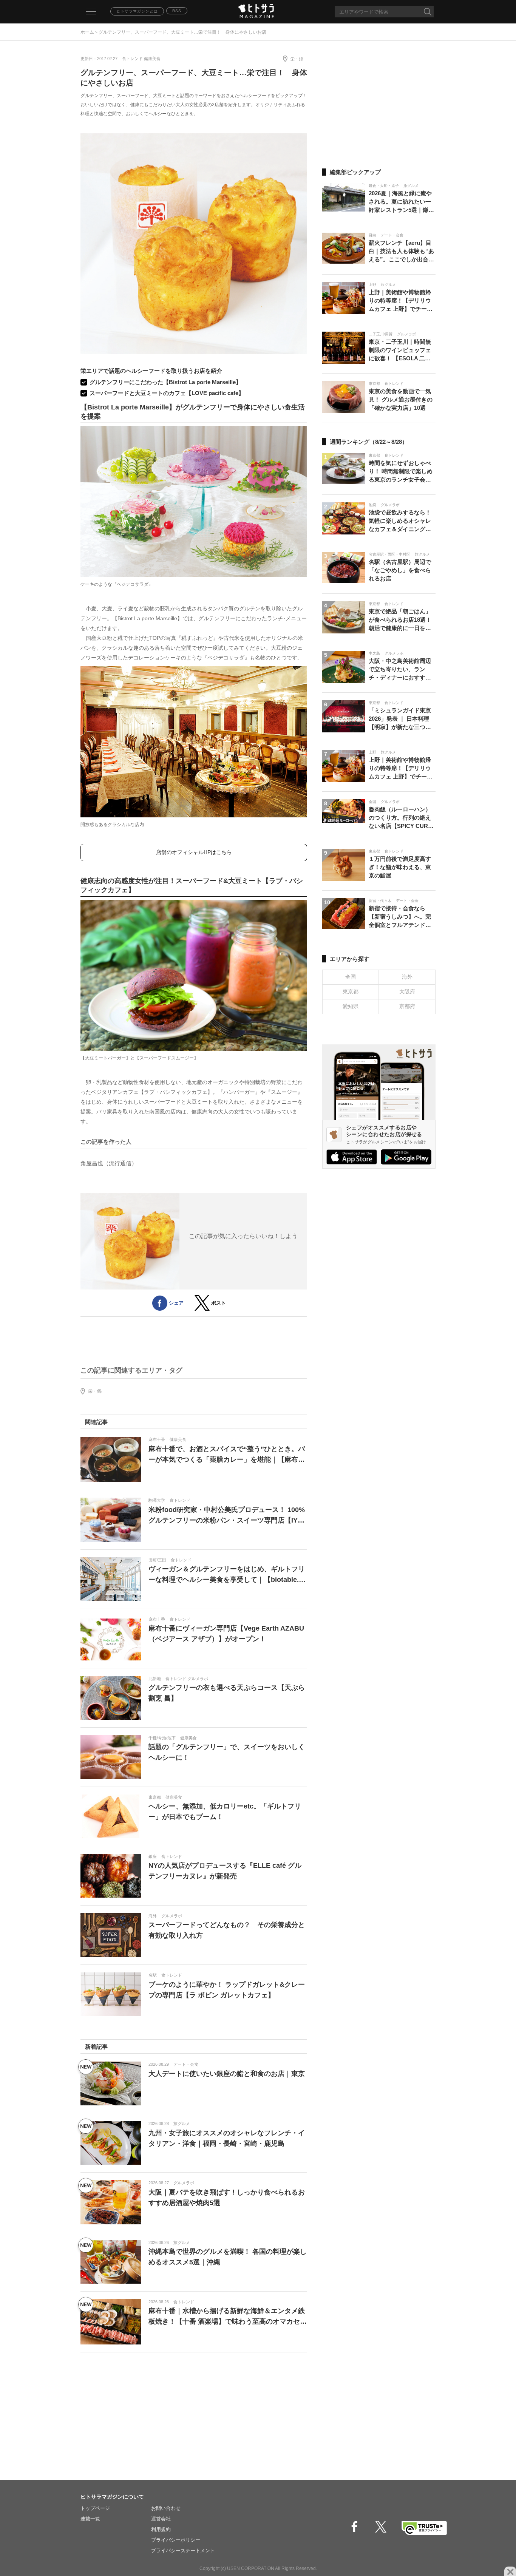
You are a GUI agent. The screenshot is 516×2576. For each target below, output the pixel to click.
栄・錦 (297, 59)
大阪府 (407, 991)
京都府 (407, 1006)
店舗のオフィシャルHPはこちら (194, 852)
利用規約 (161, 2529)
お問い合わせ (166, 2508)
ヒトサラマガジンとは (137, 11)
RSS (177, 11)
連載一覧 (90, 2519)
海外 (407, 977)
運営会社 (161, 2519)
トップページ (95, 2508)
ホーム (87, 32)
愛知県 (351, 1006)
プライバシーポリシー (176, 2540)
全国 (351, 977)
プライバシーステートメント (183, 2551)
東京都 (351, 991)
